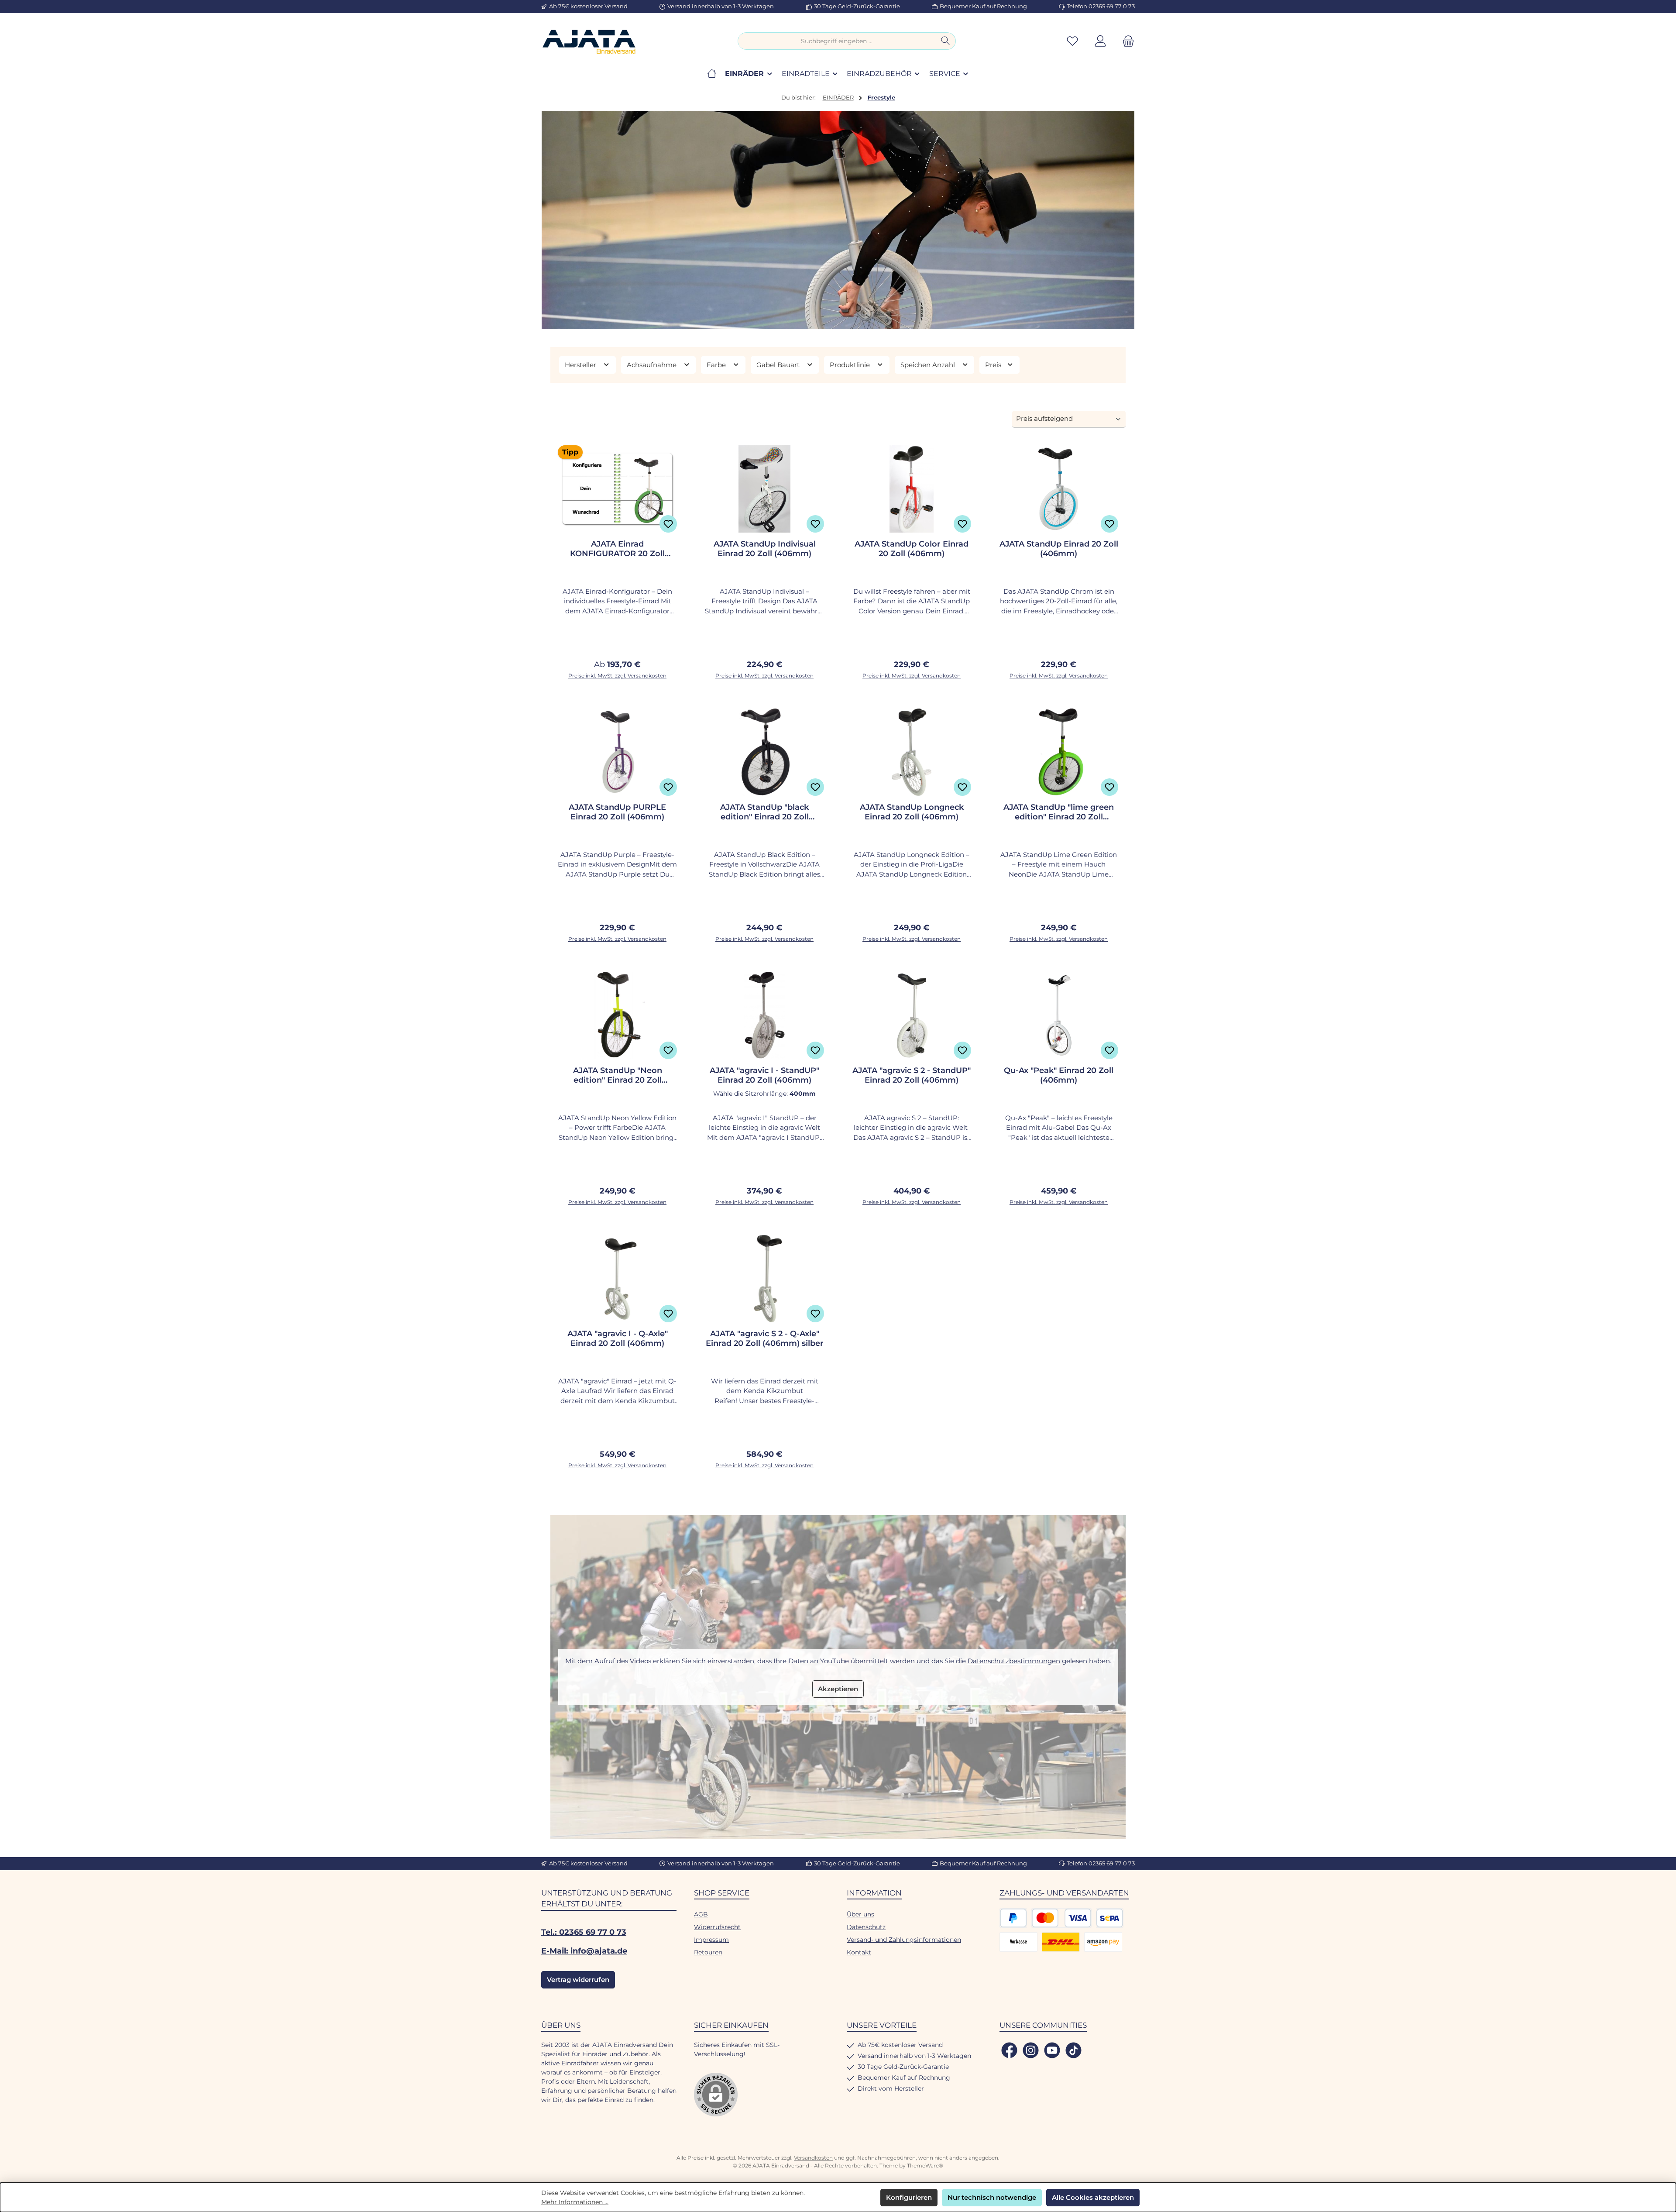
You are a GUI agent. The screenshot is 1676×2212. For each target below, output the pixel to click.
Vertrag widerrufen (578, 1980)
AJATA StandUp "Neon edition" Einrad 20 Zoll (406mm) (618, 1075)
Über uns (860, 1914)
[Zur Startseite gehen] (589, 41)
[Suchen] (946, 41)
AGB (701, 1914)
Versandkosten (813, 2158)
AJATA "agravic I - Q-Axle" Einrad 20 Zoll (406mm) (618, 1338)
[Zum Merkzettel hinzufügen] (668, 524)
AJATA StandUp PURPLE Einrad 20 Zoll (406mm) (617, 812)
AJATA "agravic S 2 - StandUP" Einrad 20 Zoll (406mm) (912, 1075)
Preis (994, 365)
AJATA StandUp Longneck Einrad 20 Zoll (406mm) (912, 812)
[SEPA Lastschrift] (1110, 1918)
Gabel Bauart (779, 365)
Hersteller (581, 365)
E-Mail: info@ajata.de (584, 1951)
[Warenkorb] (1126, 41)
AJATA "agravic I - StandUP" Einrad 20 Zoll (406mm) (764, 1075)
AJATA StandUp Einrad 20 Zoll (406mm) (1059, 549)
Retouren (708, 1952)
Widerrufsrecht (717, 1927)
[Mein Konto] (1100, 41)
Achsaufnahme (653, 365)
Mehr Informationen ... (575, 2202)
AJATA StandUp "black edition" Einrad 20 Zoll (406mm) (764, 812)
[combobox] (837, 41)
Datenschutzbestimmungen (1014, 1661)
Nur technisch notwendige (992, 2197)
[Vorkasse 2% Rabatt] (1018, 1942)
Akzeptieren (838, 1689)
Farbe (717, 365)
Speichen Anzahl (929, 365)
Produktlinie (851, 365)
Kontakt (859, 1952)
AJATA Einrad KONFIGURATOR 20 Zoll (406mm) (617, 549)
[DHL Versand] (1061, 1942)
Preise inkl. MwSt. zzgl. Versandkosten (617, 676)
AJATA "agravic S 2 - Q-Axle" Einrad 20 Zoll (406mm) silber (765, 1338)
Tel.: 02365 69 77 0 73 (584, 1932)
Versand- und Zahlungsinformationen (904, 1940)
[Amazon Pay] (1103, 1942)
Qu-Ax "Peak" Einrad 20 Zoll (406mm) (1059, 1075)
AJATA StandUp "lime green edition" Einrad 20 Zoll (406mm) (1059, 812)
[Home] (712, 74)
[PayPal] (1013, 1918)
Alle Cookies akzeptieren (1093, 2197)
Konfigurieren (909, 2197)
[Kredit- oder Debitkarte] (1061, 1918)
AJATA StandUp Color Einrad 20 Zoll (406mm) (912, 549)
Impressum (711, 1940)
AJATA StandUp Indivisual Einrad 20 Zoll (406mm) (765, 549)
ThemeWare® (925, 2166)
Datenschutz (866, 1927)
